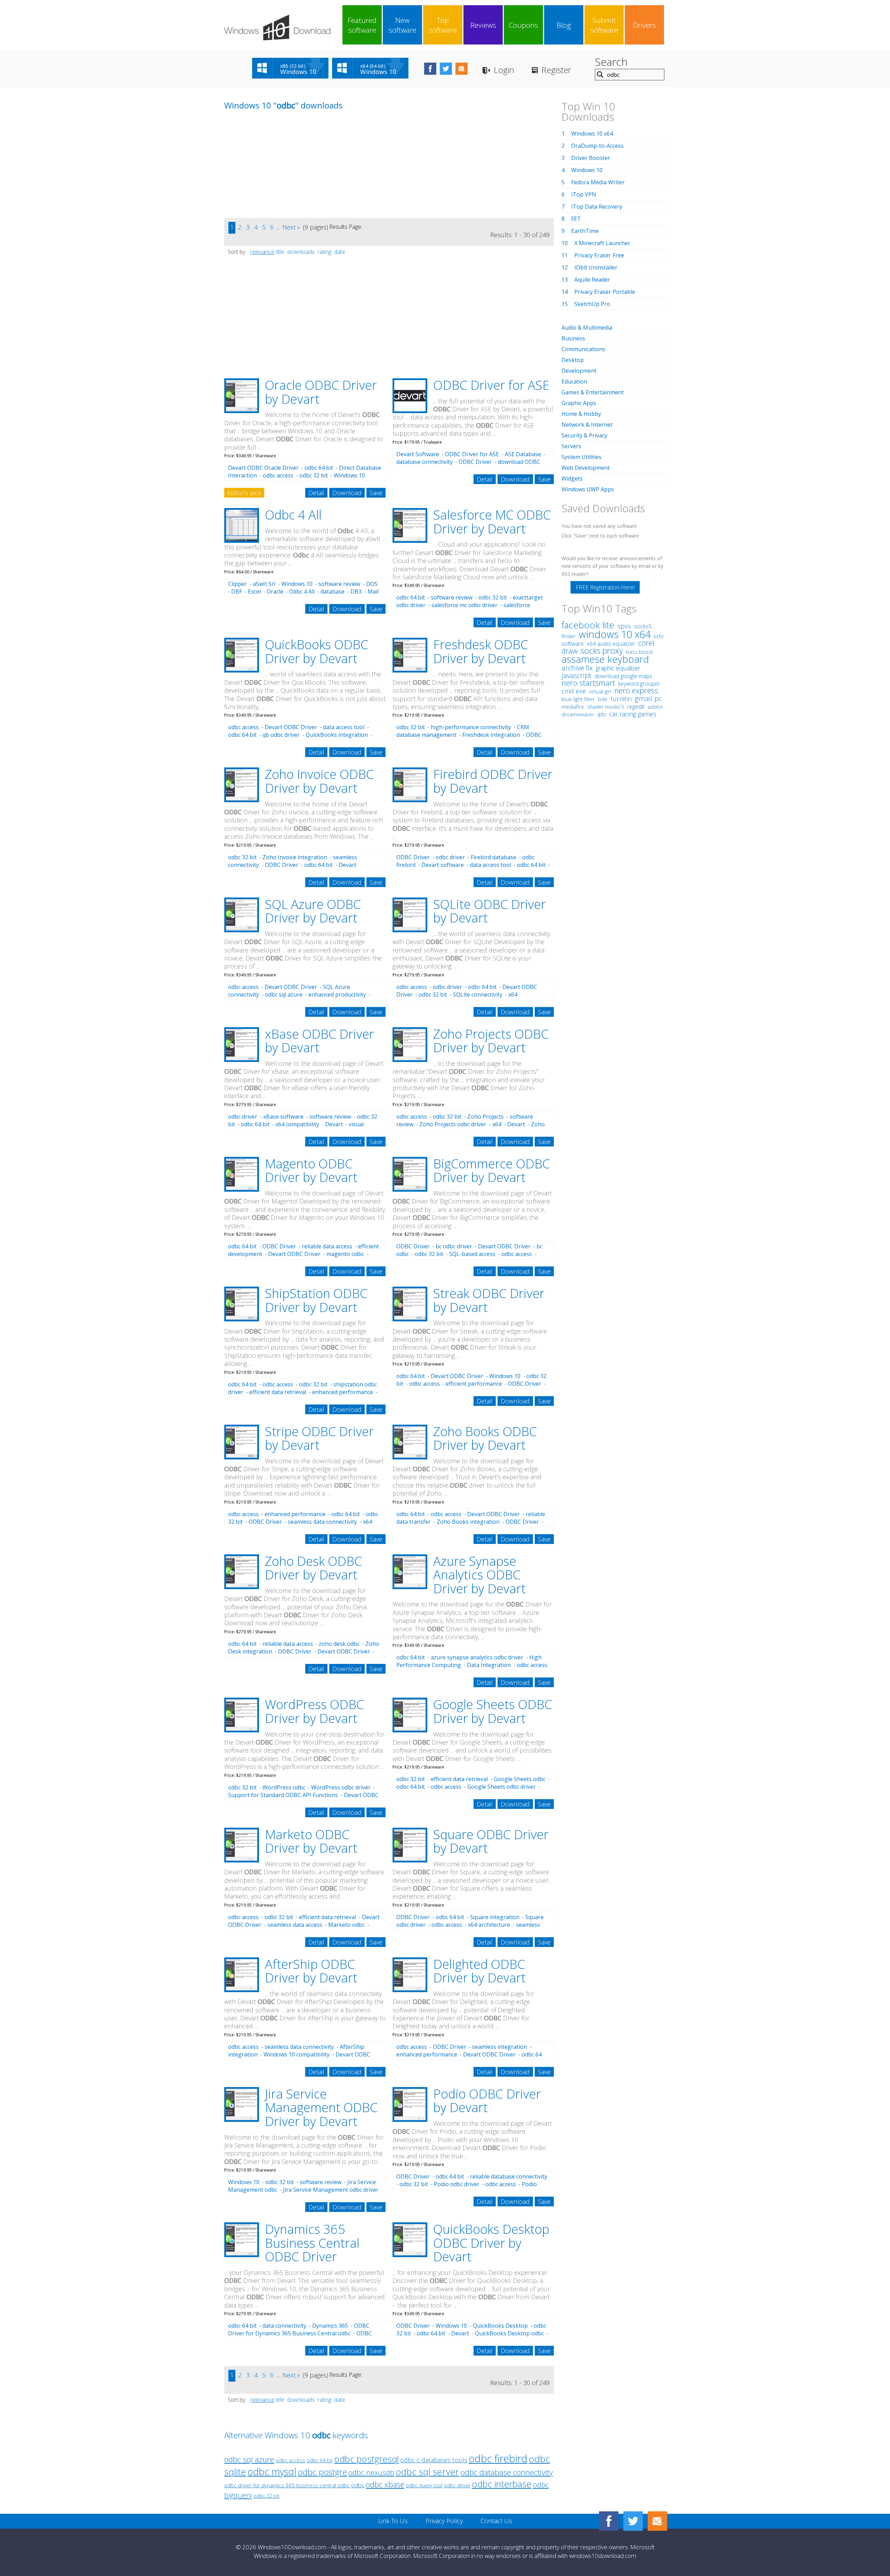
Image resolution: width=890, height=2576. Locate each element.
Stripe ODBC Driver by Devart (319, 1438)
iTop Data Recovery (597, 207)
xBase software (283, 1117)
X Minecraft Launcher (602, 243)
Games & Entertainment (593, 392)
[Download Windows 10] (277, 27)
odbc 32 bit (314, 475)
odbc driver (450, 857)
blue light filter (578, 699)
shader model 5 (606, 707)
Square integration (495, 1917)
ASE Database (523, 454)
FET (576, 219)
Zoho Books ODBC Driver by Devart (485, 1438)
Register (556, 70)
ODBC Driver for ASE (491, 385)
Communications (583, 349)
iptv (602, 714)
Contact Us (496, 2521)
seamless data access (295, 1925)
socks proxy (602, 651)
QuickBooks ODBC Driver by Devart (317, 651)
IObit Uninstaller (596, 267)
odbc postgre (322, 2472)
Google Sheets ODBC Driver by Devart (493, 1711)
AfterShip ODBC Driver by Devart (311, 1971)
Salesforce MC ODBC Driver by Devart (492, 522)
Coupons (524, 25)
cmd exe (574, 691)
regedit (636, 707)
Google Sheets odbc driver (501, 1787)
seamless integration (500, 2047)
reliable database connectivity (509, 2176)
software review (339, 584)
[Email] (657, 2521)
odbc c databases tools (434, 2460)
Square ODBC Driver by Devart (491, 1841)
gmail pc (648, 698)
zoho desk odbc (339, 1644)
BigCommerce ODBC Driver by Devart (492, 1171)
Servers (571, 446)
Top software (443, 25)
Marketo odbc (346, 1925)
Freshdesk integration (491, 735)
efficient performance (474, 1384)
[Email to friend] (462, 69)
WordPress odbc (284, 1787)
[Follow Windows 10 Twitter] (446, 69)
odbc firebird (498, 2458)
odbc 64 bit (319, 468)
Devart (334, 1124)
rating (324, 252)
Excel (254, 591)
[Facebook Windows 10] (609, 2521)
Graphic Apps (579, 403)
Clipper (237, 584)
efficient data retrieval (278, 1392)
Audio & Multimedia (587, 328)
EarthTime (585, 231)
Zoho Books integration (468, 1522)
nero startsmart (588, 683)
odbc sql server (427, 2472)
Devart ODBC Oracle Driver (263, 468)
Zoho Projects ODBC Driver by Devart (491, 1041)
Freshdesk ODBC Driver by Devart (481, 651)
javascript (576, 675)
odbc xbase (385, 2484)
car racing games (633, 714)
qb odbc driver (281, 735)
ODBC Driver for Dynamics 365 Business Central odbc (299, 2329)
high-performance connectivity (471, 727)
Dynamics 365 (330, 2326)
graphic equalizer (618, 668)
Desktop (573, 360)
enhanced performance (343, 1392)
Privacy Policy (444, 2521)
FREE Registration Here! (605, 587)
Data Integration (489, 1665)
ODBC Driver (475, 462)
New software (403, 25)
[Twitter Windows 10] (633, 2521)
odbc (358, 2485)
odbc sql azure (284, 995)
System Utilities (581, 457)
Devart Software (418, 454)
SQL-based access (472, 1254)
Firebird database (493, 857)
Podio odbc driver (457, 2184)
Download (347, 493)
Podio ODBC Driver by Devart (487, 2101)
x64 (497, 1124)
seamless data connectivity (322, 1522)
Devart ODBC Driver (291, 727)
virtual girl (600, 691)
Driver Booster (591, 158)
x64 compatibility (297, 1124)
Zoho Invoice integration (295, 857)
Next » (291, 227)
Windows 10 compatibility (297, 2054)
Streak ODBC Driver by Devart (489, 1300)
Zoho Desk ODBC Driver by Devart (313, 1568)
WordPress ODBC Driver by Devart (314, 1711)
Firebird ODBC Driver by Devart (493, 781)
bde (603, 699)
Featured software (362, 25)
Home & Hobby (581, 414)
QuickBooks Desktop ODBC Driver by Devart (491, 2243)
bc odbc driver (454, 1246)
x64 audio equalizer (611, 644)
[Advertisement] (276, 169)
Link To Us (393, 2521)
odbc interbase (502, 2484)
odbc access (278, 475)
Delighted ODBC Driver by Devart (479, 1971)
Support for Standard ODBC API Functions (283, 1795)
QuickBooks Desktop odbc (509, 2333)
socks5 (643, 626)
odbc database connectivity (507, 2472)
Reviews (483, 25)
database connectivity (424, 462)
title (280, 252)
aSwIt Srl (264, 584)
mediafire (573, 707)
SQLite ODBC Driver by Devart (489, 911)
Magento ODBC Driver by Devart (311, 1171)
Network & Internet (587, 425)
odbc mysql (272, 2472)
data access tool (344, 727)
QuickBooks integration (337, 735)
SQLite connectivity (478, 995)
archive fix (577, 668)
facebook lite (588, 625)
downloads (301, 252)
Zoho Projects (486, 1117)
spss (624, 626)
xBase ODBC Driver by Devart (319, 1041)
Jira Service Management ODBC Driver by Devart (321, 2108)
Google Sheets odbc (520, 1779)
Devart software (443, 865)
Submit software (604, 25)
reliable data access (327, 1246)
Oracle (275, 591)
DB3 (356, 591)
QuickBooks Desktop (500, 2326)
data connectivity (284, 2326)
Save (376, 493)
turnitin (621, 699)
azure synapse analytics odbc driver (477, 1657)
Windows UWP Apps (588, 489)
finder (569, 636)
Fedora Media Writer (598, 182)
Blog (564, 25)
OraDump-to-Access (597, 146)
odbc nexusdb (371, 2472)
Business (573, 338)
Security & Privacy (584, 435)
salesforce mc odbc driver (464, 605)
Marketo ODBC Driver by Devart (311, 1841)
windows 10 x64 (615, 634)
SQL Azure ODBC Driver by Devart (313, 911)
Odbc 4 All (293, 515)
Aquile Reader (592, 280)
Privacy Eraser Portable (605, 292)
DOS (372, 584)
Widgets (572, 478)
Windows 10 (297, 584)
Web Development (586, 468)
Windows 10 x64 (592, 134)
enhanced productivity (337, 995)
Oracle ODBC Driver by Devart (321, 392)
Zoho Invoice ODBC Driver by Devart (319, 781)
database (333, 591)
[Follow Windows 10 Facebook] (430, 69)
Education (574, 381)
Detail (316, 493)
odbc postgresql (366, 2459)
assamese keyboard (605, 659)
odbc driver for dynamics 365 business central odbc (287, 2485)
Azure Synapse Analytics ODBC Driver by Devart (479, 1575)
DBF (237, 591)
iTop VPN (584, 194)
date (340, 252)
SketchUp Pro (592, 304)
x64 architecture (489, 1925)
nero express (636, 690)
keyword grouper (639, 684)
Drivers (645, 25)
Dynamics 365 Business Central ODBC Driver (312, 2243)
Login (504, 70)
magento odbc (345, 1254)
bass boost (640, 652)
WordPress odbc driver (341, 1787)
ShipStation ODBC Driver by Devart (316, 1300)
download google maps (623, 676)
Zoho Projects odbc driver (453, 1124)
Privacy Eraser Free (599, 255)
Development (579, 371)
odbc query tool (424, 2485)
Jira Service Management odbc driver (331, 2190)
